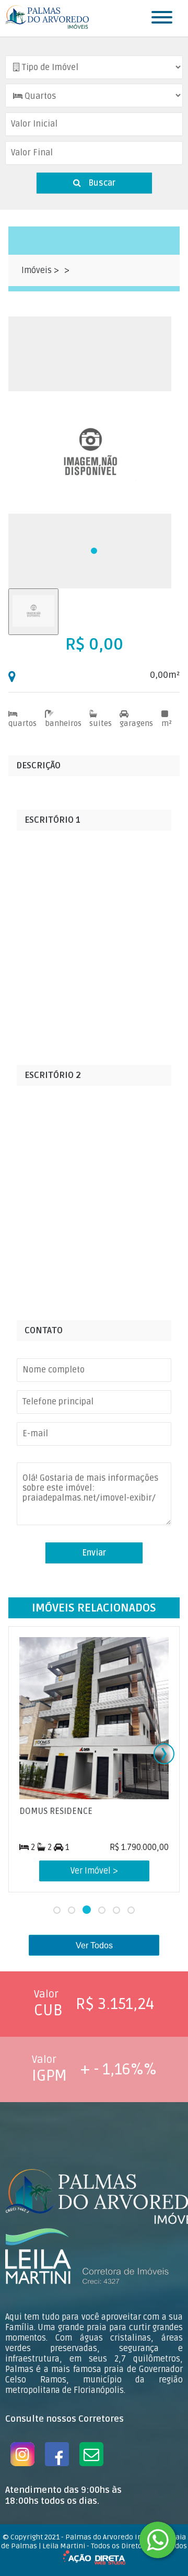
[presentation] (164, 1754)
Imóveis (38, 270)
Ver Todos (94, 1945)
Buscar (101, 183)
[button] (94, 551)
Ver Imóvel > (94, 1871)
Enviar (94, 1553)
